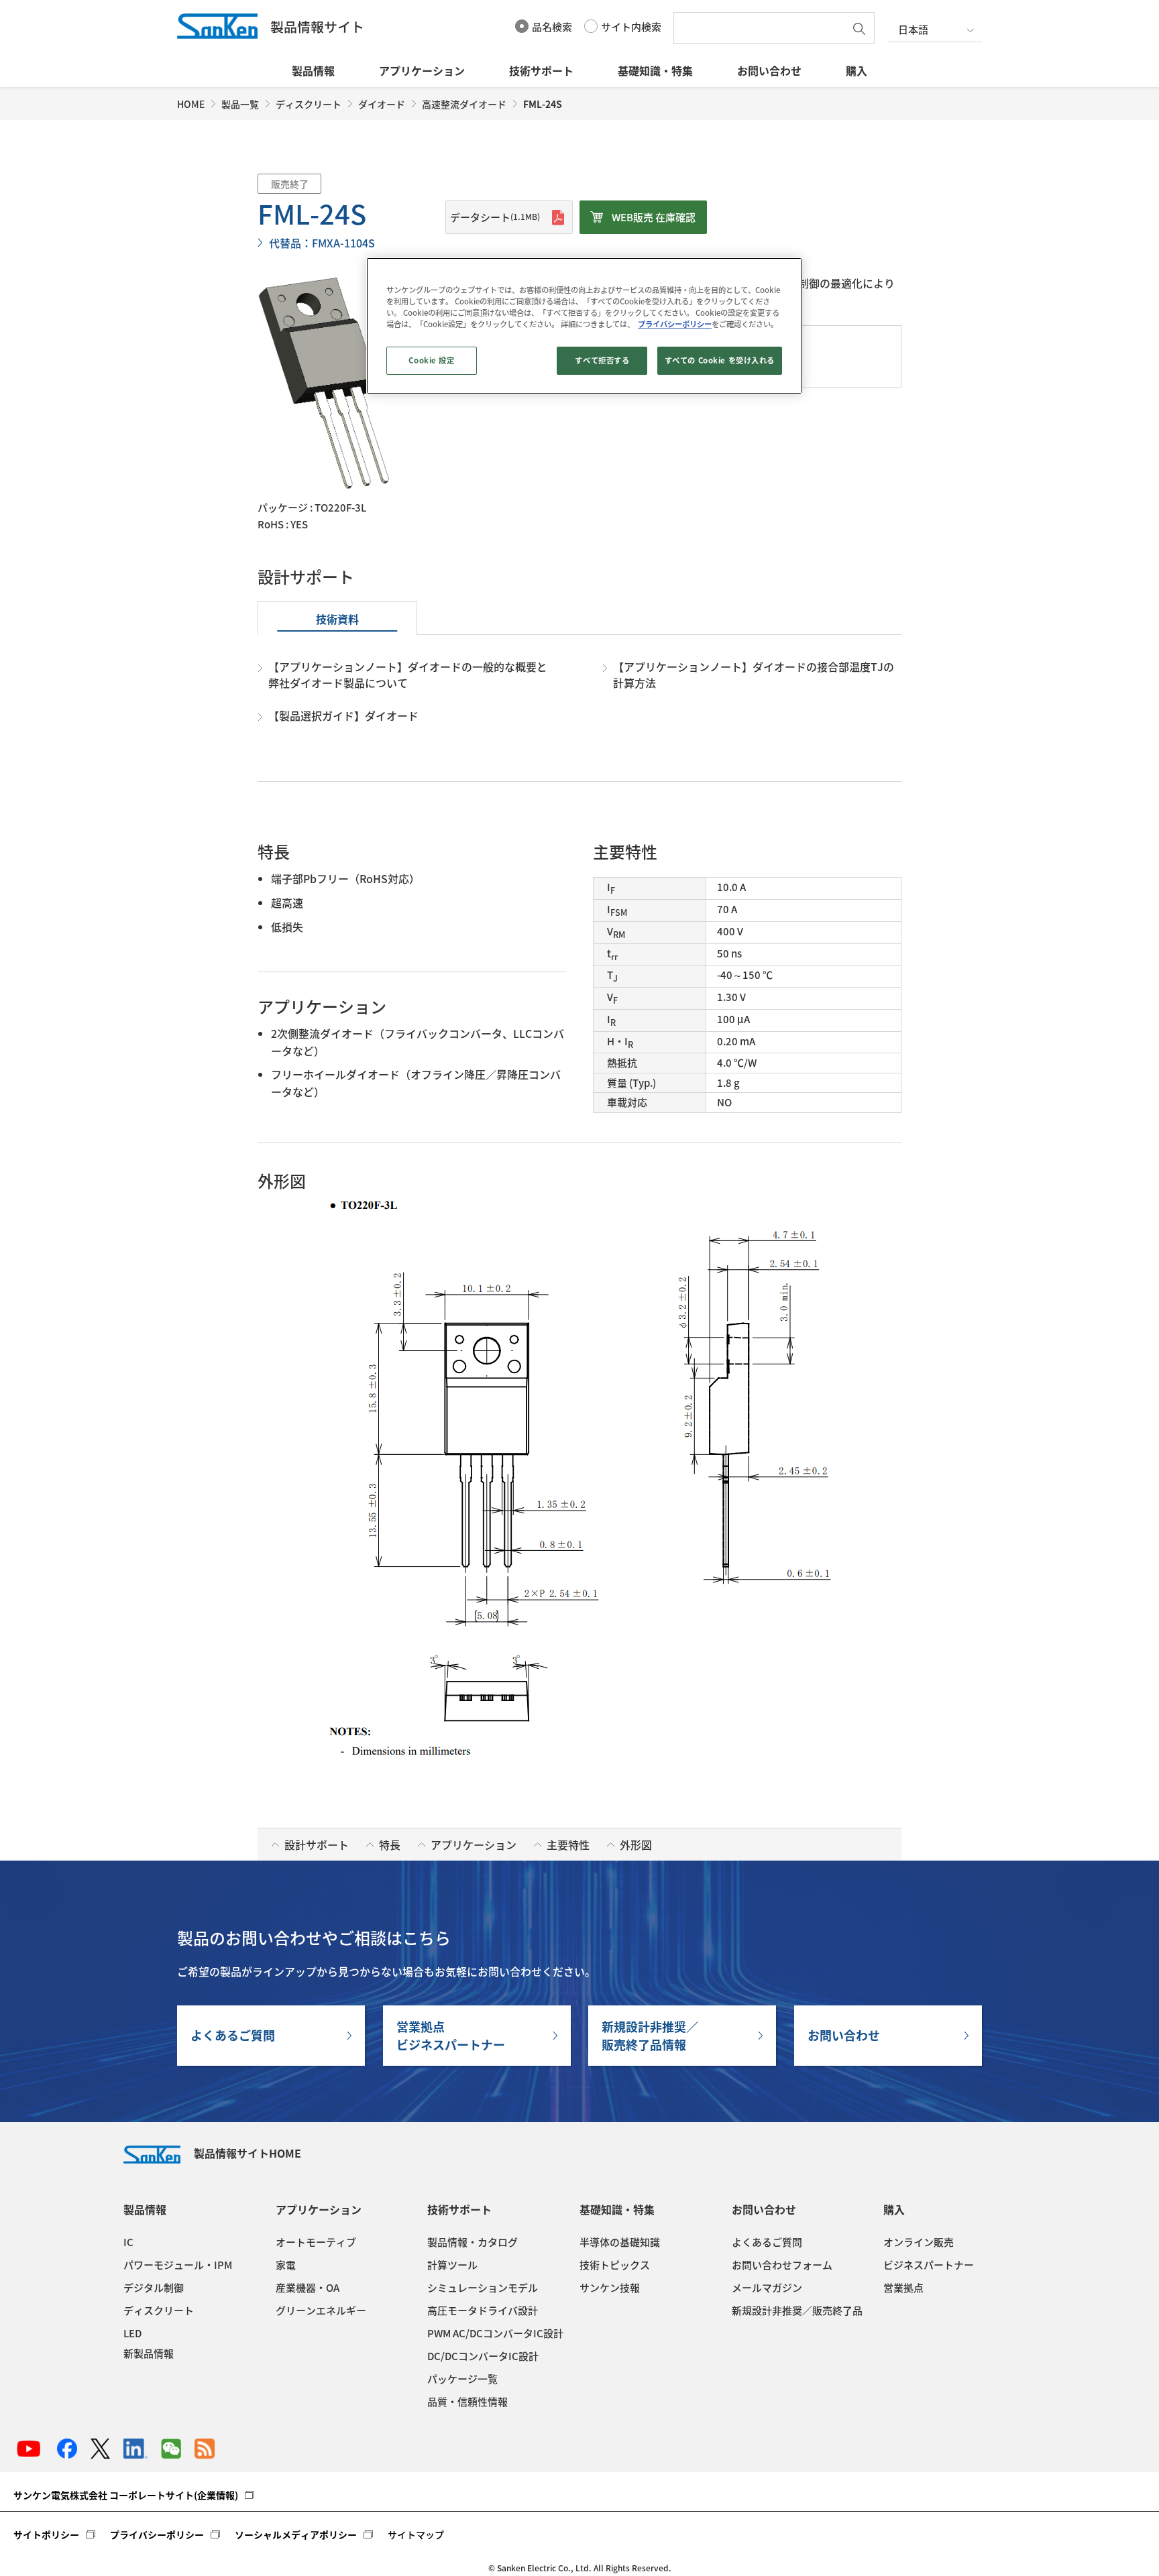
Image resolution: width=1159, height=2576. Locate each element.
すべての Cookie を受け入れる (720, 360)
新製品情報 (149, 2353)
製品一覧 (240, 104)
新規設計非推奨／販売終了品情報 (650, 2036)
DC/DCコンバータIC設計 (483, 2356)
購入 (857, 70)
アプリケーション (422, 70)
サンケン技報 (610, 2288)
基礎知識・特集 (655, 70)
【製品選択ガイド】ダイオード (343, 715)
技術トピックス (615, 2265)
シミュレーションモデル (483, 2288)
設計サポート (317, 1845)
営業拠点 (903, 2288)
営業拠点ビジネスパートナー (451, 2036)
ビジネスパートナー (929, 2265)
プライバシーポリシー (157, 2534)
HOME (191, 104)
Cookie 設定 (431, 360)
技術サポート (541, 70)
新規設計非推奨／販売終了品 (797, 2310)
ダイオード (382, 104)
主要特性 (568, 1845)
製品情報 (313, 70)
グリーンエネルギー (321, 2310)
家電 (286, 2265)
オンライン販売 (919, 2242)
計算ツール (452, 2265)
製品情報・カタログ (473, 2242)
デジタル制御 (154, 2288)
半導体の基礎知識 (620, 2242)
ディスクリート (309, 104)
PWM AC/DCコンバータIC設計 (495, 2333)
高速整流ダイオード (464, 104)
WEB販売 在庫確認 (654, 217)
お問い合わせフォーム (782, 2265)
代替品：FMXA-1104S (322, 243)
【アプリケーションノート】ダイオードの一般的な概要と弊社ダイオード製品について (408, 675)
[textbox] (763, 28)
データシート (495, 217)
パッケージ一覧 (462, 2379)
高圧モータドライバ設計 (483, 2310)
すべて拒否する (602, 360)
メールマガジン (767, 2288)
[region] (584, 326)
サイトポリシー (46, 2534)
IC (128, 2242)
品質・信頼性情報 (467, 2402)
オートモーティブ (316, 2242)
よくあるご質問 (233, 2035)
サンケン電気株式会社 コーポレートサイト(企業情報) (126, 2495)
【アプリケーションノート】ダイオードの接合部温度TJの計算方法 (754, 675)
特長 (390, 1845)
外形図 (636, 1845)
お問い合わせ (769, 70)
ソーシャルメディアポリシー (296, 2534)
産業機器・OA (308, 2288)
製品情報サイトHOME (247, 2153)
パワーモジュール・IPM (178, 2265)
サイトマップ (416, 2534)
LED (132, 2333)
